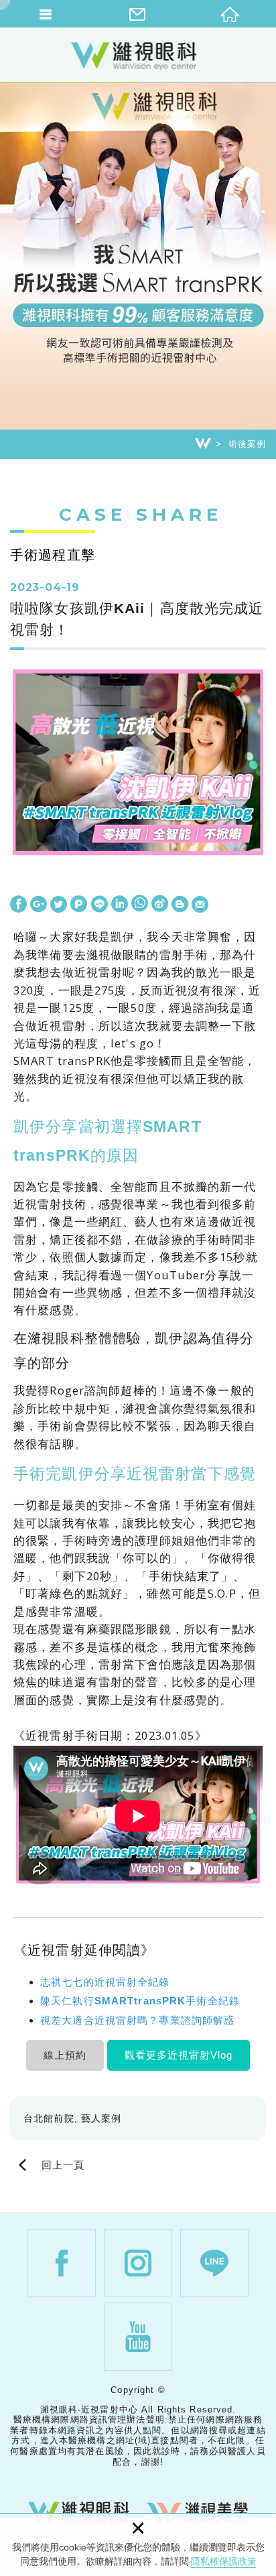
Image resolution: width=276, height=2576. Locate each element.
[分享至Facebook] (18, 905)
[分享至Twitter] (59, 905)
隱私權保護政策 (224, 2561)
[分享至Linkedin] (120, 905)
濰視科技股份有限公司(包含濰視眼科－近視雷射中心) (138, 56)
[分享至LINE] (99, 905)
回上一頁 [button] (63, 2166)
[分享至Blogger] (180, 905)
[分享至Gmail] (200, 905)
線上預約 (65, 2055)
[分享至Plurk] (79, 905)
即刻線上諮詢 (259, 1530)
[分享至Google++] (39, 905)
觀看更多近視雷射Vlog (179, 2055)
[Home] (203, 444)
